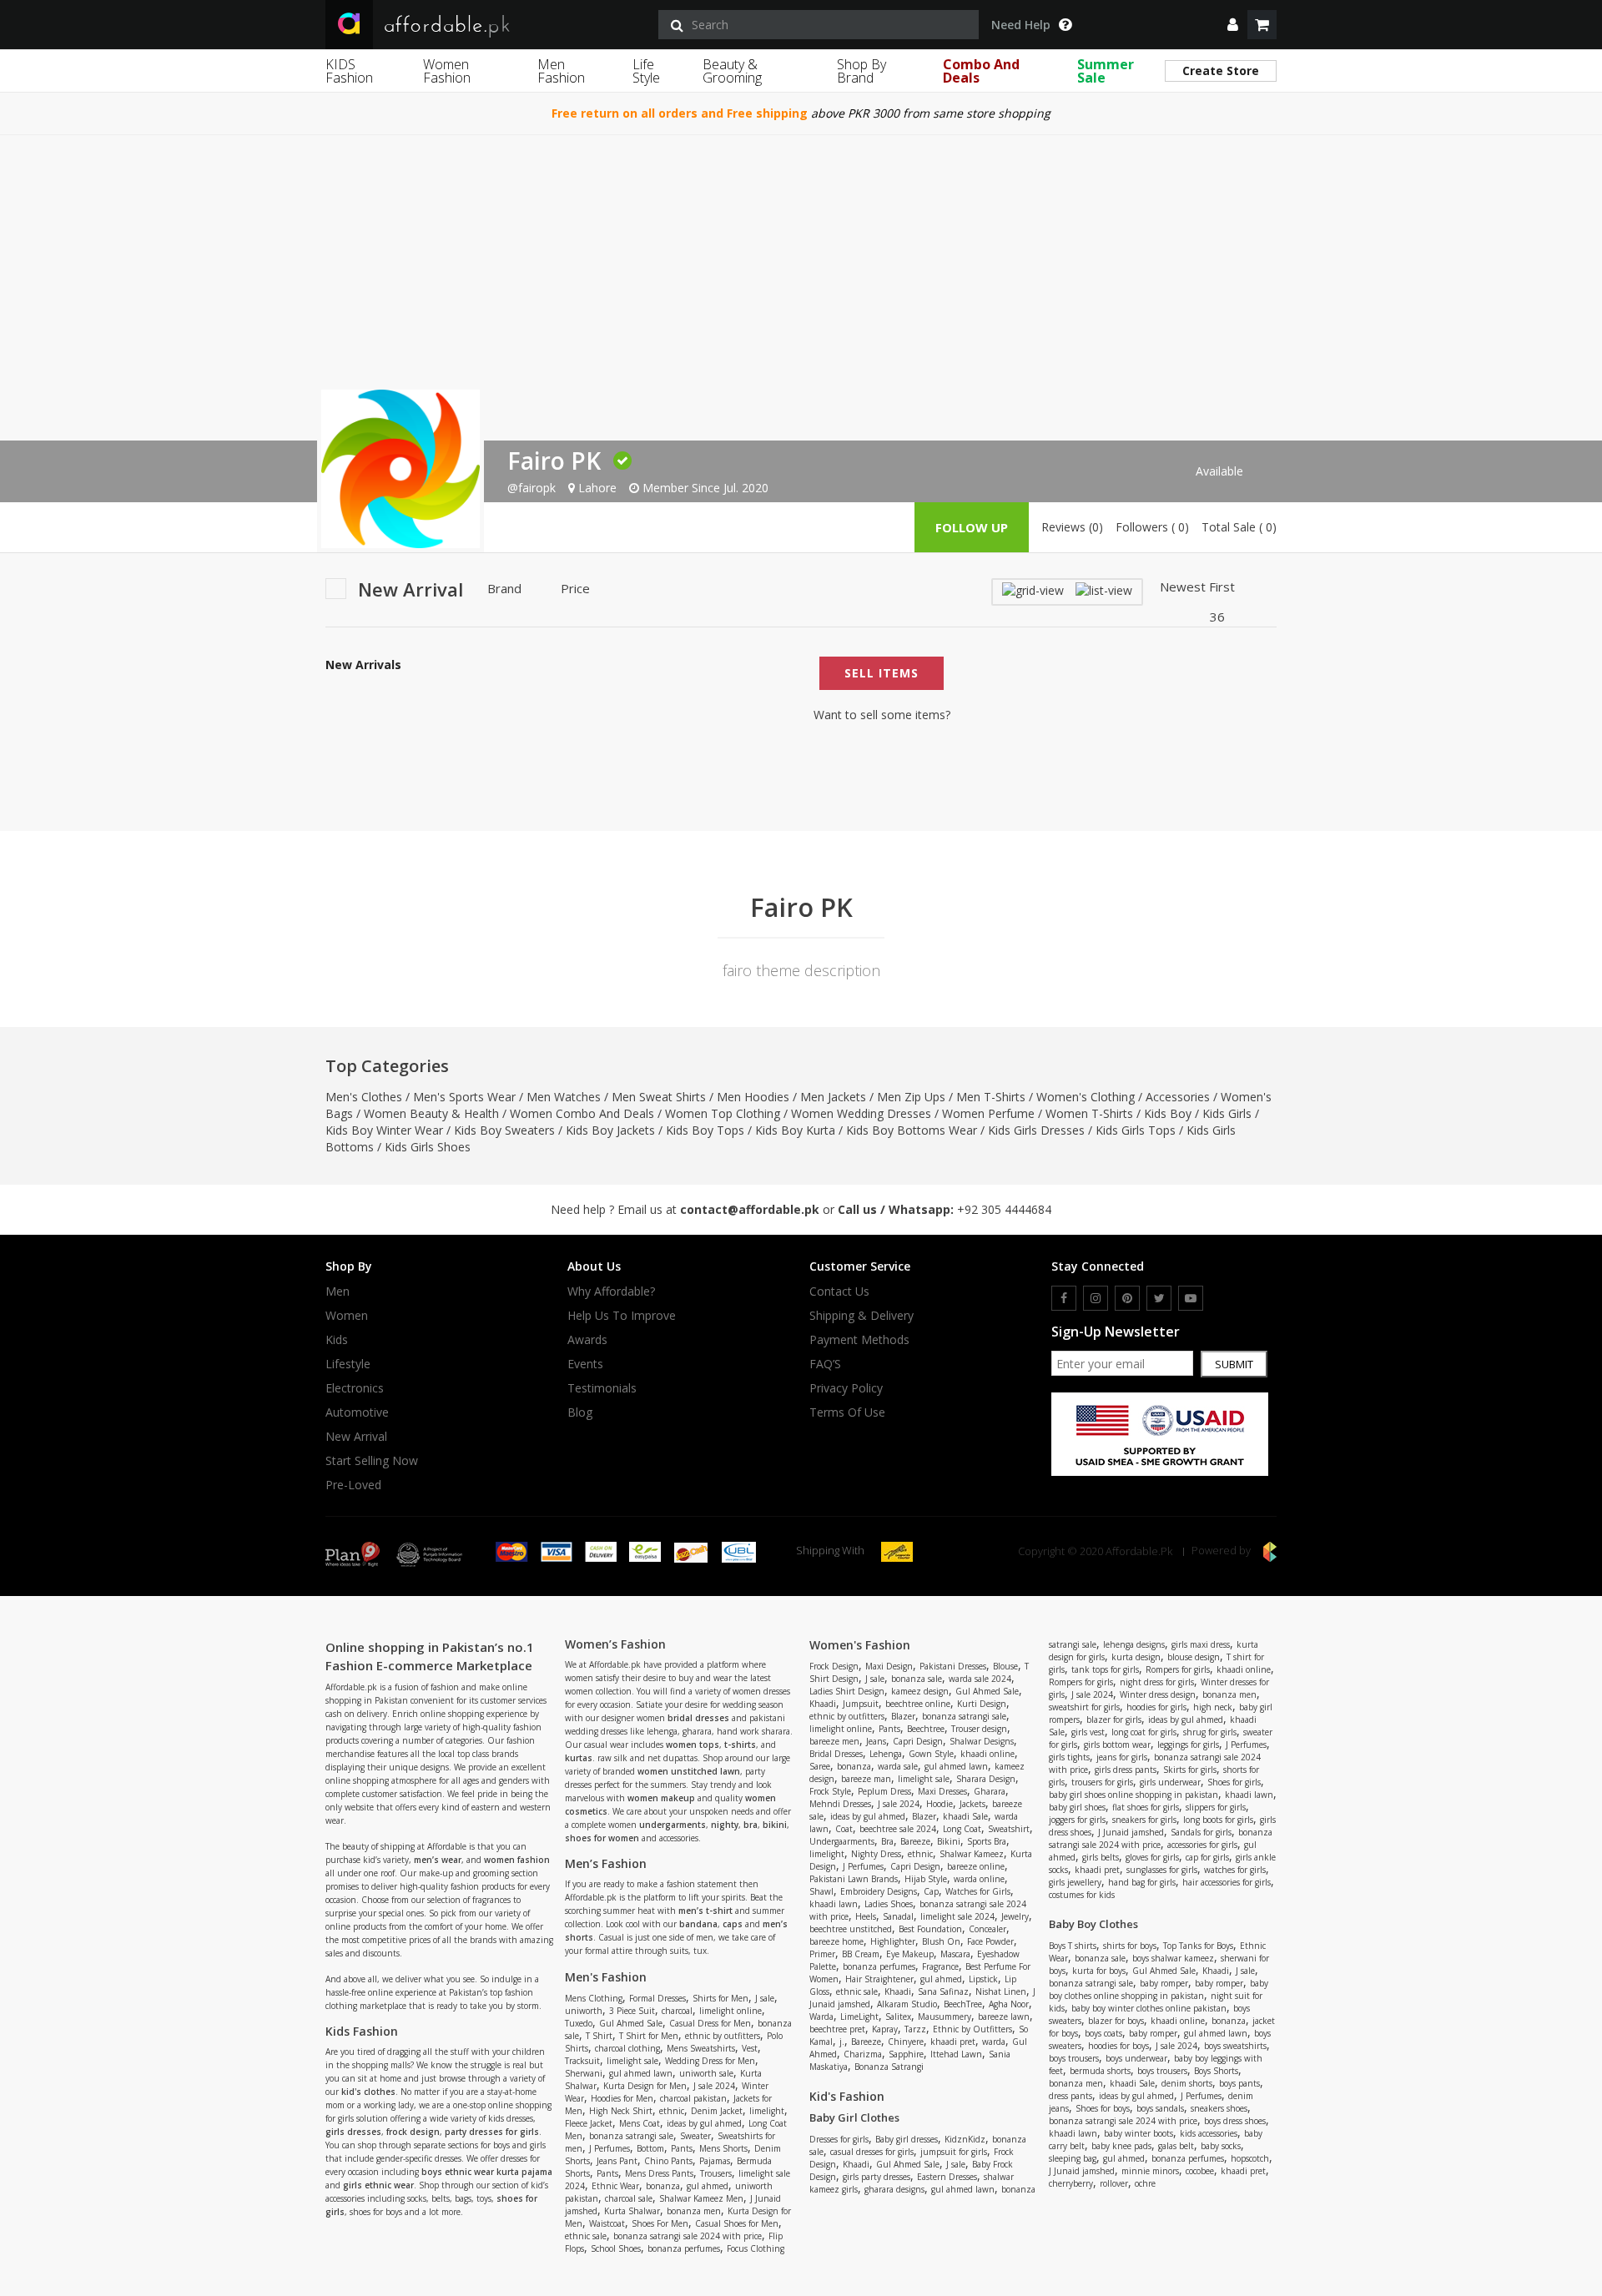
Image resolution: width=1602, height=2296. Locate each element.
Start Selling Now (372, 1461)
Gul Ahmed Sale (631, 2023)
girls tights (1069, 1757)
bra (751, 1825)
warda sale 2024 (980, 1679)
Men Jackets (833, 1097)
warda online (979, 1879)
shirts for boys (1130, 1946)
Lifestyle (348, 1364)
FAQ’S (825, 1364)
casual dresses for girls (872, 2152)
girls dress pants (1126, 1770)
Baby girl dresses (907, 2139)
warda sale (898, 1766)
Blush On (941, 1941)
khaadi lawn (834, 1904)
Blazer (903, 1716)
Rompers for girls (1178, 1669)
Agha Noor (1009, 2004)
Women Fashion (447, 71)
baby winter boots (1139, 2133)
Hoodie (940, 1804)
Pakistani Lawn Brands (854, 1879)
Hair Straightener (879, 1979)
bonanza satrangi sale (631, 2136)
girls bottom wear (1117, 1745)
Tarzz (915, 2029)
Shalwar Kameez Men (701, 2198)
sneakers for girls (1144, 1820)
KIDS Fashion (349, 71)
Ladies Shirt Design (847, 1691)
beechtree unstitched (851, 1929)
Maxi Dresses (942, 1791)
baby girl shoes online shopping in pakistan (1133, 1795)
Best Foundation (930, 1929)
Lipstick (983, 1979)
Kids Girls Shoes (428, 1147)
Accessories (1178, 1097)
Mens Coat (640, 2123)
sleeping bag (1073, 2158)
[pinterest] (1127, 1298)
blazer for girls (1114, 1719)
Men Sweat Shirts (659, 1097)
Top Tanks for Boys (1198, 1946)
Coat (844, 1829)
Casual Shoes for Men (737, 2223)
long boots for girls (1218, 1820)
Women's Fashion (860, 1645)
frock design (413, 2132)
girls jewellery (1075, 1882)
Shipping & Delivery (861, 1316)
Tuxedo (579, 2023)
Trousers (716, 2173)
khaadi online (987, 1754)
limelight (767, 2111)
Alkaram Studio (907, 2004)
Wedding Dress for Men (710, 2061)
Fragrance (940, 1966)
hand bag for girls (1142, 1882)
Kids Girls (1227, 1113)
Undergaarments (842, 1841)
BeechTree (963, 2004)
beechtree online (918, 1704)
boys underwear (1136, 2058)
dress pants (1071, 2096)
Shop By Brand (861, 71)
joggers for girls (1077, 1820)
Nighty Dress (876, 1854)
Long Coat (962, 1829)
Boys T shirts (1073, 1946)
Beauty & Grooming (732, 71)
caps (733, 1924)
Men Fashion (561, 71)
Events (585, 1364)
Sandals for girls (1201, 1832)
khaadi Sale (965, 1816)
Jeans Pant (617, 2161)
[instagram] (1096, 1298)
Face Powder (990, 1941)
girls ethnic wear (378, 2185)
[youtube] (1191, 1298)
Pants (682, 2148)
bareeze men (834, 1741)
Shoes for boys (1103, 2108)
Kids (337, 1340)
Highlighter (893, 1941)
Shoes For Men (660, 2223)
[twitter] (1159, 1298)
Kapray (885, 2029)
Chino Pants (668, 2161)
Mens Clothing (594, 1998)
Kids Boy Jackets (610, 1130)
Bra (887, 1841)
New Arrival (356, 1437)
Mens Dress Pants (659, 2173)
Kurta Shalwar (632, 2211)
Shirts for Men (720, 1998)
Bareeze (915, 1841)
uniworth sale (706, 2073)
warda (994, 2042)
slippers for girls (1216, 1807)
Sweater (695, 2136)
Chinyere (906, 2042)
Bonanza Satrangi (889, 2067)
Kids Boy (1168, 1113)
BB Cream (861, 1954)
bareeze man (866, 1779)
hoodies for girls (1156, 1707)
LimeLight (859, 2017)
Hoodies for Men (622, 2098)
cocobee (1200, 2171)
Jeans (876, 1741)
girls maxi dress (1201, 1644)
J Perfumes (610, 2148)
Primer (822, 1954)
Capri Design (918, 1741)
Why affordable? (611, 1291)
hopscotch (1250, 2158)
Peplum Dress (884, 1791)
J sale (765, 1998)
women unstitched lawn (689, 1771)
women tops (693, 1745)
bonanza (663, 2186)
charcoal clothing (627, 2048)
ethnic (672, 2111)
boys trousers (1074, 2058)
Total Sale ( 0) (1239, 527)
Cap (931, 1891)
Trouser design (979, 1729)
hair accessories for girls (1227, 1882)
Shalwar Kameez (972, 1854)
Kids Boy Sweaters (504, 1130)
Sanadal (898, 1916)
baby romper (1164, 1983)
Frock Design (834, 1666)
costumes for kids (1082, 1895)
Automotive (357, 1412)
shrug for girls (1210, 1732)
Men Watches (564, 1097)
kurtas (579, 1758)
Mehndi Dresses (840, 1804)
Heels (866, 1916)
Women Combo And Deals (582, 1113)
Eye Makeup (910, 1954)
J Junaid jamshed (1131, 1832)
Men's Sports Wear (464, 1097)
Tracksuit (582, 2061)
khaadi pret (953, 2042)
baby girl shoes (1077, 1807)
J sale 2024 (714, 2086)
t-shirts (740, 1745)
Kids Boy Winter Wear (384, 1130)
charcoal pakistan (693, 2098)
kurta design (1136, 1657)
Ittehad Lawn (956, 2054)
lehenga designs (1134, 1644)
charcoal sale (629, 2198)
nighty (725, 1825)
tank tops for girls (1105, 1669)
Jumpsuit (861, 1704)
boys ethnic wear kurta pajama (487, 2172)
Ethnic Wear (615, 2186)
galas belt (1176, 2146)
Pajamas (715, 2161)
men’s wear (438, 1860)
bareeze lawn (1004, 2017)
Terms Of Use (847, 1412)
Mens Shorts (723, 2148)
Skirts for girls (1190, 1770)
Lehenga (886, 1754)
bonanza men (694, 2211)
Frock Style (830, 1791)
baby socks (1221, 2146)
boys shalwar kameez (1173, 1958)
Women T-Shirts (1089, 1113)
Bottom (650, 2148)
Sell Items (882, 673)
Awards (587, 1340)
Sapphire (906, 2054)
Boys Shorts (1216, 2071)
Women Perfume (988, 1113)
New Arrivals (363, 665)
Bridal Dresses (836, 1754)
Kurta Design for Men (645, 2086)
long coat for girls (1144, 1732)
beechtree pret (837, 2029)
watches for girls (1235, 1870)
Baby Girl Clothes (854, 2117)
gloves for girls (1152, 1857)
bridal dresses (698, 1718)
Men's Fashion (606, 1977)
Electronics (355, 1388)
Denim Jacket (717, 2111)
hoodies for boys (1118, 2046)
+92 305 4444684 (1004, 1209)
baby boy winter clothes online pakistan (1149, 2008)
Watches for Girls (978, 1891)
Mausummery (945, 2017)
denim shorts (1187, 2083)
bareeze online (976, 1866)
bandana (698, 1924)
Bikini (949, 1841)
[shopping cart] (1262, 25)
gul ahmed (708, 2186)
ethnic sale (586, 2236)
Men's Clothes (364, 1097)
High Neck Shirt (621, 2111)
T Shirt (599, 2036)
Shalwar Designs (982, 1741)
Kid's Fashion (847, 2096)
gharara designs (894, 2189)
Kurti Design (982, 1704)
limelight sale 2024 (957, 1916)
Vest (750, 2048)
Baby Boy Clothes (1093, 1924)
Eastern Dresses (947, 2177)
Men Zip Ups (911, 1097)
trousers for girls (1102, 1782)
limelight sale (632, 2061)
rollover (1114, 2183)
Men (338, 1291)
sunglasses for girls (1162, 1870)
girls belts (1101, 1857)
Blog (580, 1412)
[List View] (1104, 589)
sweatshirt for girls (1084, 1707)
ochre (1145, 2183)
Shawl (821, 1891)
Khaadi (823, 1704)
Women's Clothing (1086, 1097)
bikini (775, 1825)
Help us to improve (622, 1316)
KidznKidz (965, 2139)
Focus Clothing (756, 2248)
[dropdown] (1233, 25)
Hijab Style (926, 1879)
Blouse (1005, 1666)
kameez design (920, 1691)
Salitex (898, 2017)
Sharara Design (986, 1779)
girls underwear (1170, 1782)
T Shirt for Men (649, 2036)
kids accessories (1209, 2133)
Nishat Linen (1001, 1991)
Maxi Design (889, 1666)
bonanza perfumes (684, 2248)
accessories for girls (1202, 1845)
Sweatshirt (1009, 1829)
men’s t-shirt (705, 1911)
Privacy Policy (846, 1388)
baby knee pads (1121, 2146)
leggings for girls (1188, 1745)
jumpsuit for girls (954, 2152)
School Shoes (616, 2248)
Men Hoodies (753, 1097)
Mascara (955, 1954)
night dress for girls (1157, 1682)
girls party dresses (877, 2177)
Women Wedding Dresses (861, 1113)
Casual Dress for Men (710, 2023)
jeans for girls (1122, 1757)
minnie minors (1150, 2171)
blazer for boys (1116, 2021)
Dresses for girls (839, 2139)
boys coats (1103, 2033)
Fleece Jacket (589, 2123)
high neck (1213, 1707)
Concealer (987, 1929)
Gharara (990, 1791)
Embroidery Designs (879, 1891)
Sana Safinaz (943, 1991)
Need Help (1021, 25)
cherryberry (1071, 2183)
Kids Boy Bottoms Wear (912, 1130)
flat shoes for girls (1146, 1807)
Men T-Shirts (991, 1097)
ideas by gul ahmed (704, 2123)
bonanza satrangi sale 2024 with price (688, 2236)
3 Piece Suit (632, 2011)
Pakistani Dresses (953, 1666)
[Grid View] (1035, 589)
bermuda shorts (1100, 2071)
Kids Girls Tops (1136, 1130)
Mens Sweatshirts (701, 2048)
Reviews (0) (1072, 527)
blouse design (1194, 1657)
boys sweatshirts (1235, 2046)
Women (347, 1316)
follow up (972, 527)
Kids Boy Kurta (795, 1130)
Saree (820, 1766)
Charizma (863, 2054)
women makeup (661, 1798)
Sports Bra (987, 1841)
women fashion (517, 1860)
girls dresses (353, 2132)
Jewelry (1015, 1916)
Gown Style (931, 1754)
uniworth (584, 2011)
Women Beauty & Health (431, 1113)
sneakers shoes (1219, 2108)
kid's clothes (368, 2092)
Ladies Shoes (889, 1904)
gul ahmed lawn (641, 2073)
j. (842, 2042)
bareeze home (836, 1941)
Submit (1234, 1364)
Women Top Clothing (723, 1113)
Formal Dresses (657, 1998)
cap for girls (1207, 1857)
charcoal (677, 2011)
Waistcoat (607, 2223)
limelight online (730, 2011)
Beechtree (926, 1729)
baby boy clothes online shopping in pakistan (1159, 1989)
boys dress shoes (1235, 2121)
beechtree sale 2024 (898, 1829)
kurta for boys (1099, 1971)
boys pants (1239, 2083)
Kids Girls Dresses (1036, 1130)
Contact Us (839, 1291)
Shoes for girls (1234, 1782)
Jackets (972, 1804)
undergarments (673, 1825)
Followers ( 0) (1152, 527)
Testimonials (602, 1388)
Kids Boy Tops (705, 1130)
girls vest (1088, 1732)
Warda (821, 2017)
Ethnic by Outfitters (972, 2029)
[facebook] (1064, 1298)
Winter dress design (1158, 1694)
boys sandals (1160, 2108)
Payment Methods (859, 1340)
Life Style (646, 71)
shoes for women (602, 1838)
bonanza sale (917, 1679)
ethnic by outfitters (723, 2036)
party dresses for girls (492, 2132)
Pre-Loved (353, 1485)
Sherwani (584, 2073)
